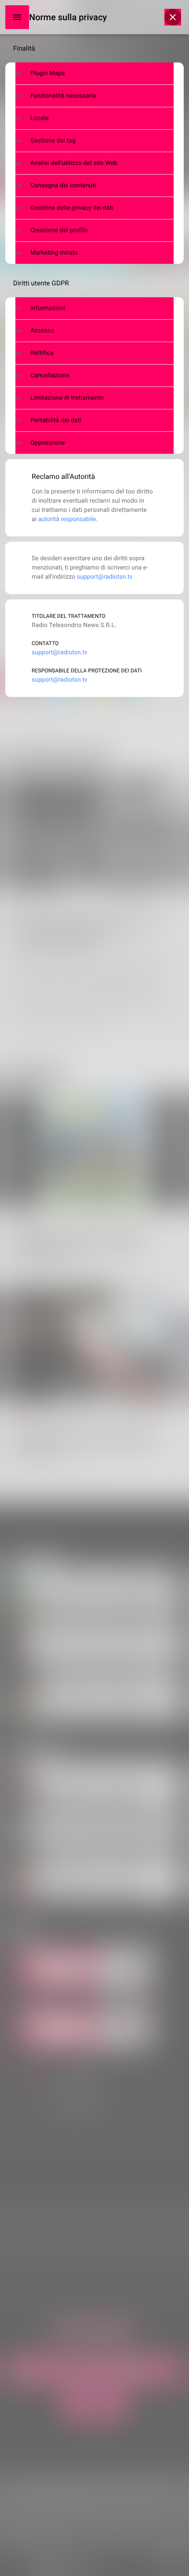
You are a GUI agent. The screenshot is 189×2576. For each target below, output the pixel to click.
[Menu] (17, 17)
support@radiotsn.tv (105, 577)
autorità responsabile (67, 519)
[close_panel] (173, 17)
